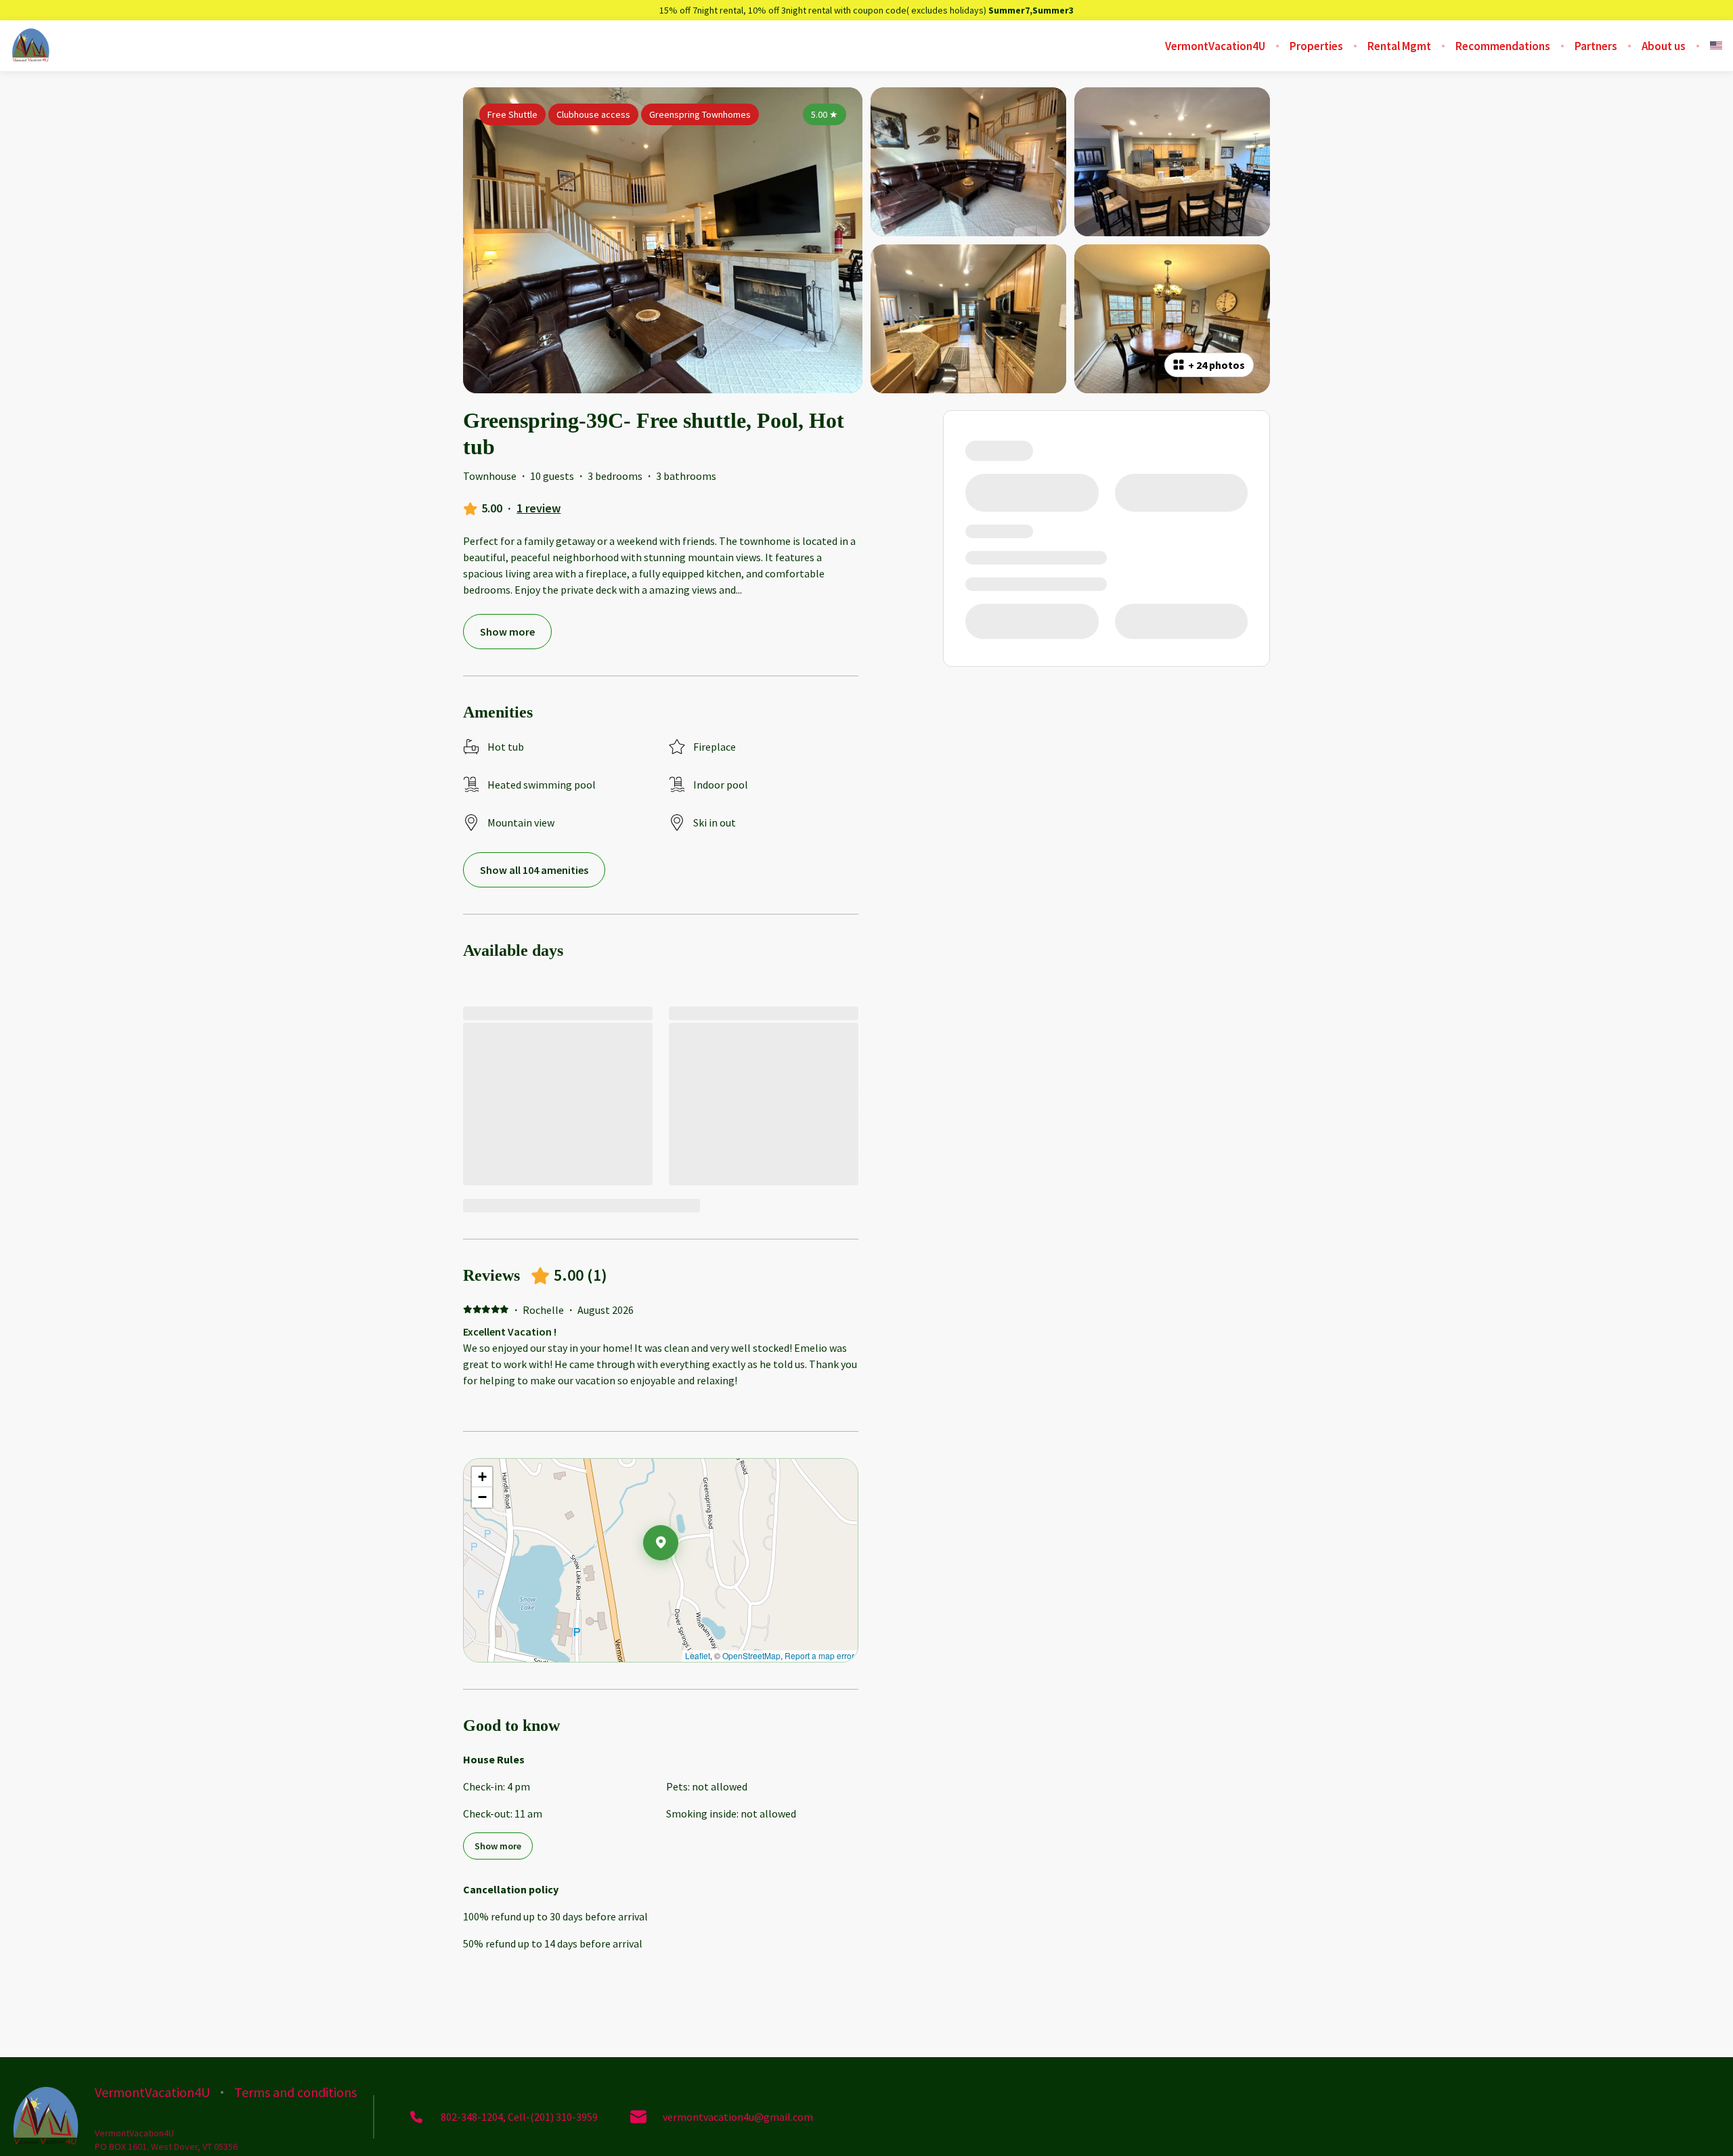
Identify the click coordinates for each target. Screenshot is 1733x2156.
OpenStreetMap (751, 1655)
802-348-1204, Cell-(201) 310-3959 (519, 2117)
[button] (678, 1578)
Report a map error (819, 1655)
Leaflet (698, 1655)
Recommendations (1503, 46)
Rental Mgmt (1399, 46)
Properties (1316, 46)
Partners (1596, 46)
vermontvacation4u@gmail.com (738, 2117)
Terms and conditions (295, 2092)
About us (1664, 46)
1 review (539, 508)
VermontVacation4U (1215, 46)
